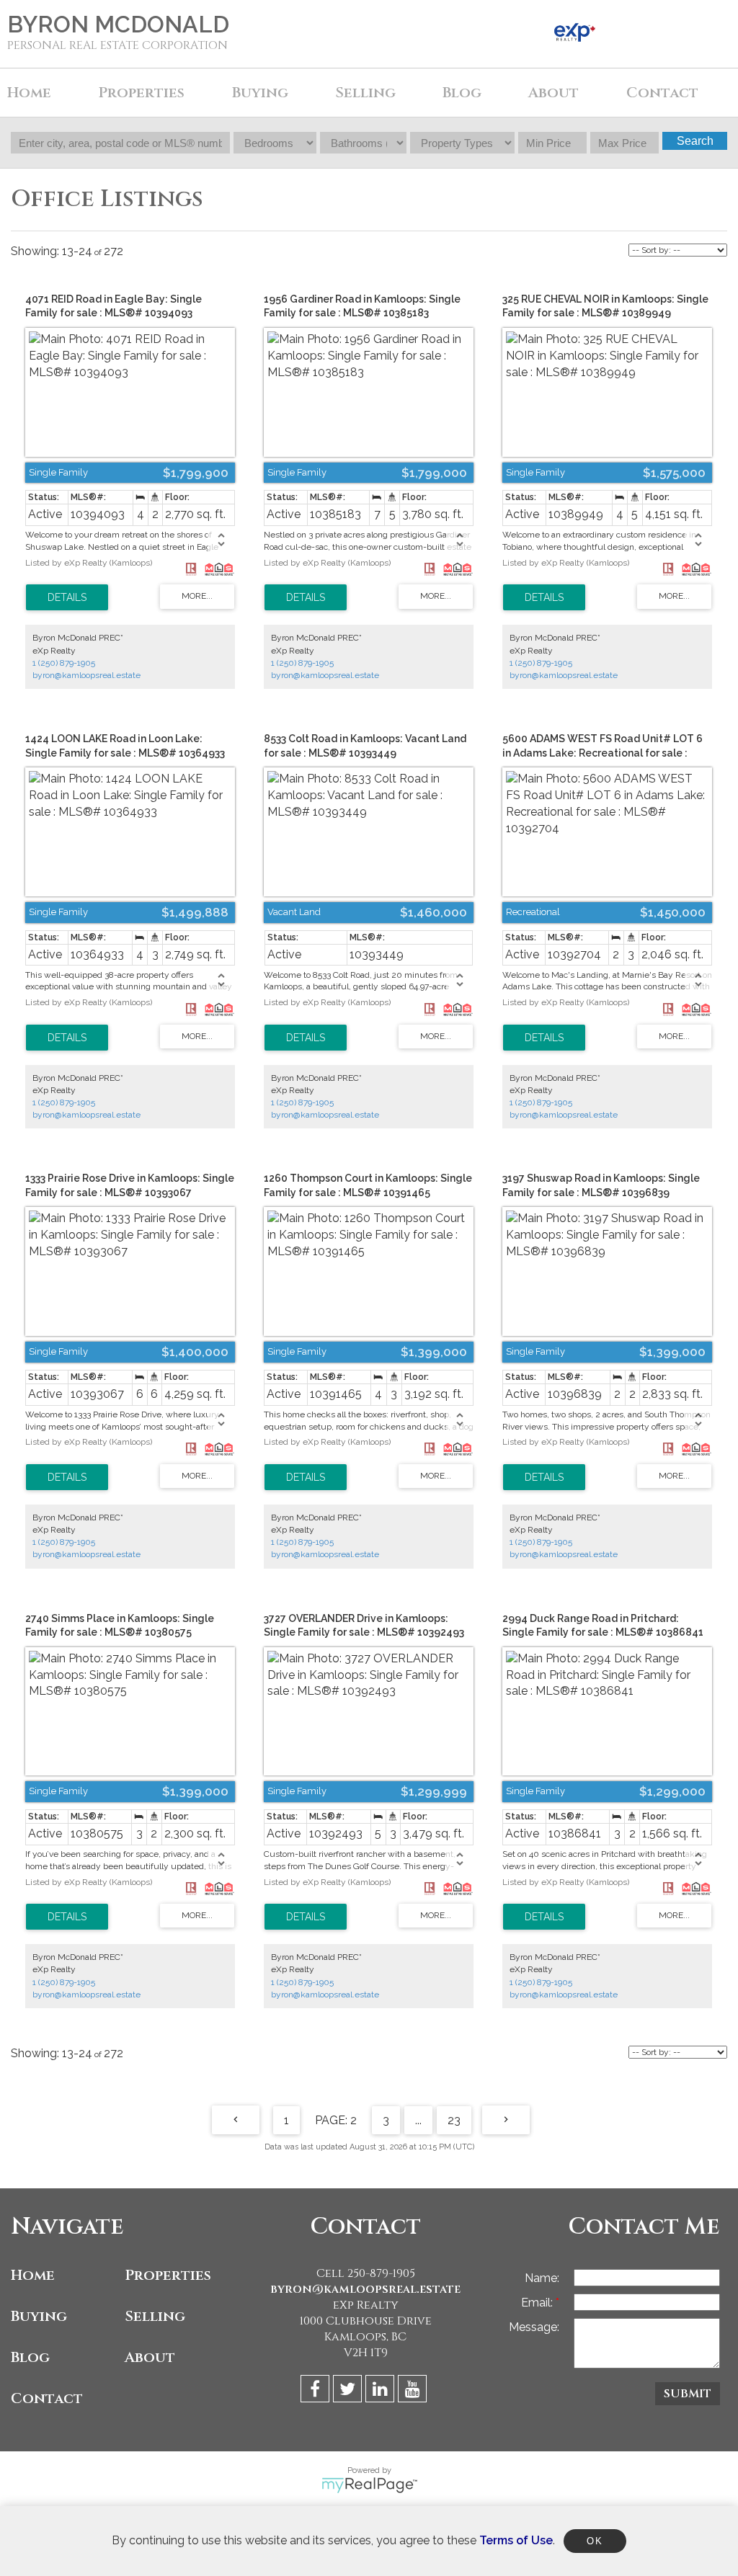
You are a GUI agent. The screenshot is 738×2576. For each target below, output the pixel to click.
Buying (39, 2316)
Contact (662, 93)
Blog (462, 93)
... (418, 2120)
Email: (538, 2303)
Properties (168, 2275)
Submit (688, 2394)
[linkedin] (382, 2391)
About (150, 2357)
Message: (534, 2327)
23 (454, 2120)
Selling (155, 2316)
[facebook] (317, 2391)
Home (29, 93)
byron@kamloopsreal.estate (86, 675)
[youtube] (414, 2391)
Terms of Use (516, 2540)
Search (695, 141)
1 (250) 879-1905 (64, 663)
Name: (542, 2278)
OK (595, 2541)
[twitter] (349, 2391)
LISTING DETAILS (67, 597)
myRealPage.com (369, 2485)
